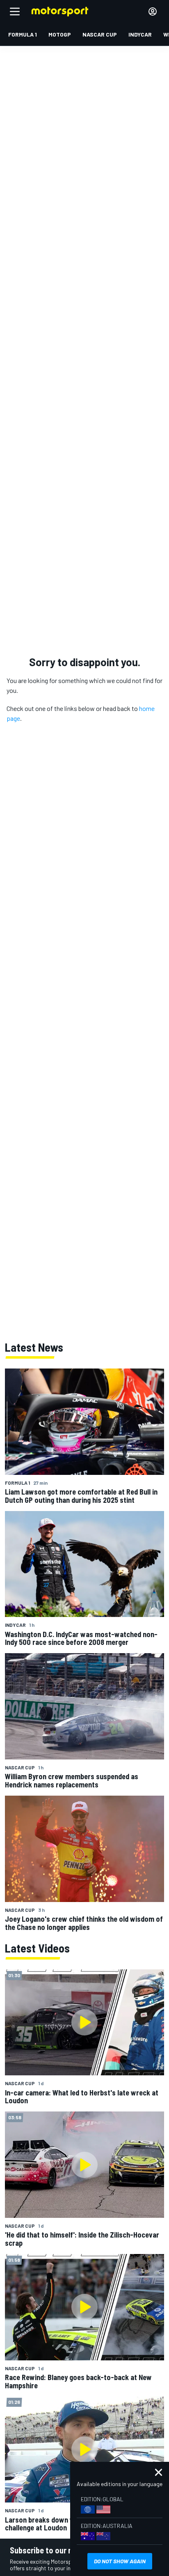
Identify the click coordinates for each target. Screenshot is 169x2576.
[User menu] (153, 11)
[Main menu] (15, 11)
